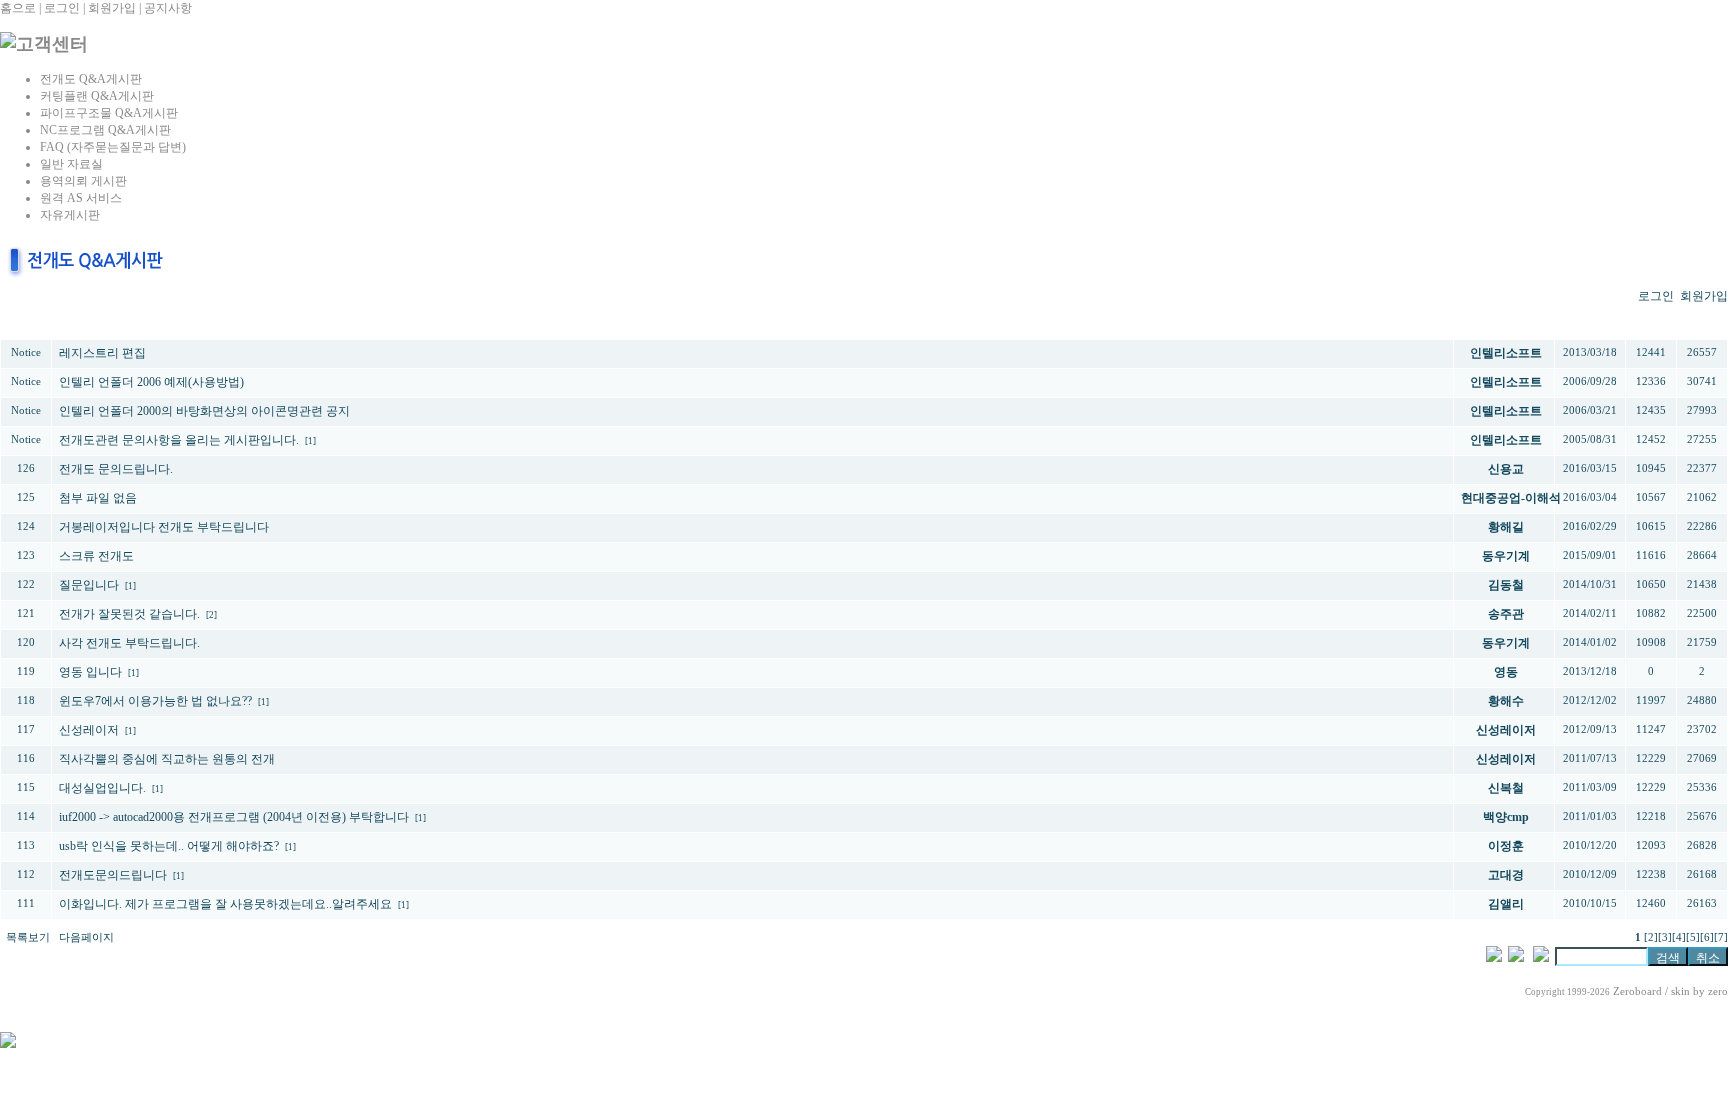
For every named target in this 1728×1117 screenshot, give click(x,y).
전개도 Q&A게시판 (91, 79)
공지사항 (168, 8)
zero (1718, 991)
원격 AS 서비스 (81, 198)
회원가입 (112, 8)
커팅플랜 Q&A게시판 (97, 96)
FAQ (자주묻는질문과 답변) (113, 147)
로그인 (62, 8)
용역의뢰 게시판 (83, 181)
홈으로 (18, 8)
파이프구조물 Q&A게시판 (109, 113)
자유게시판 (70, 215)
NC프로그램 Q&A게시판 (105, 130)
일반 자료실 (71, 164)
